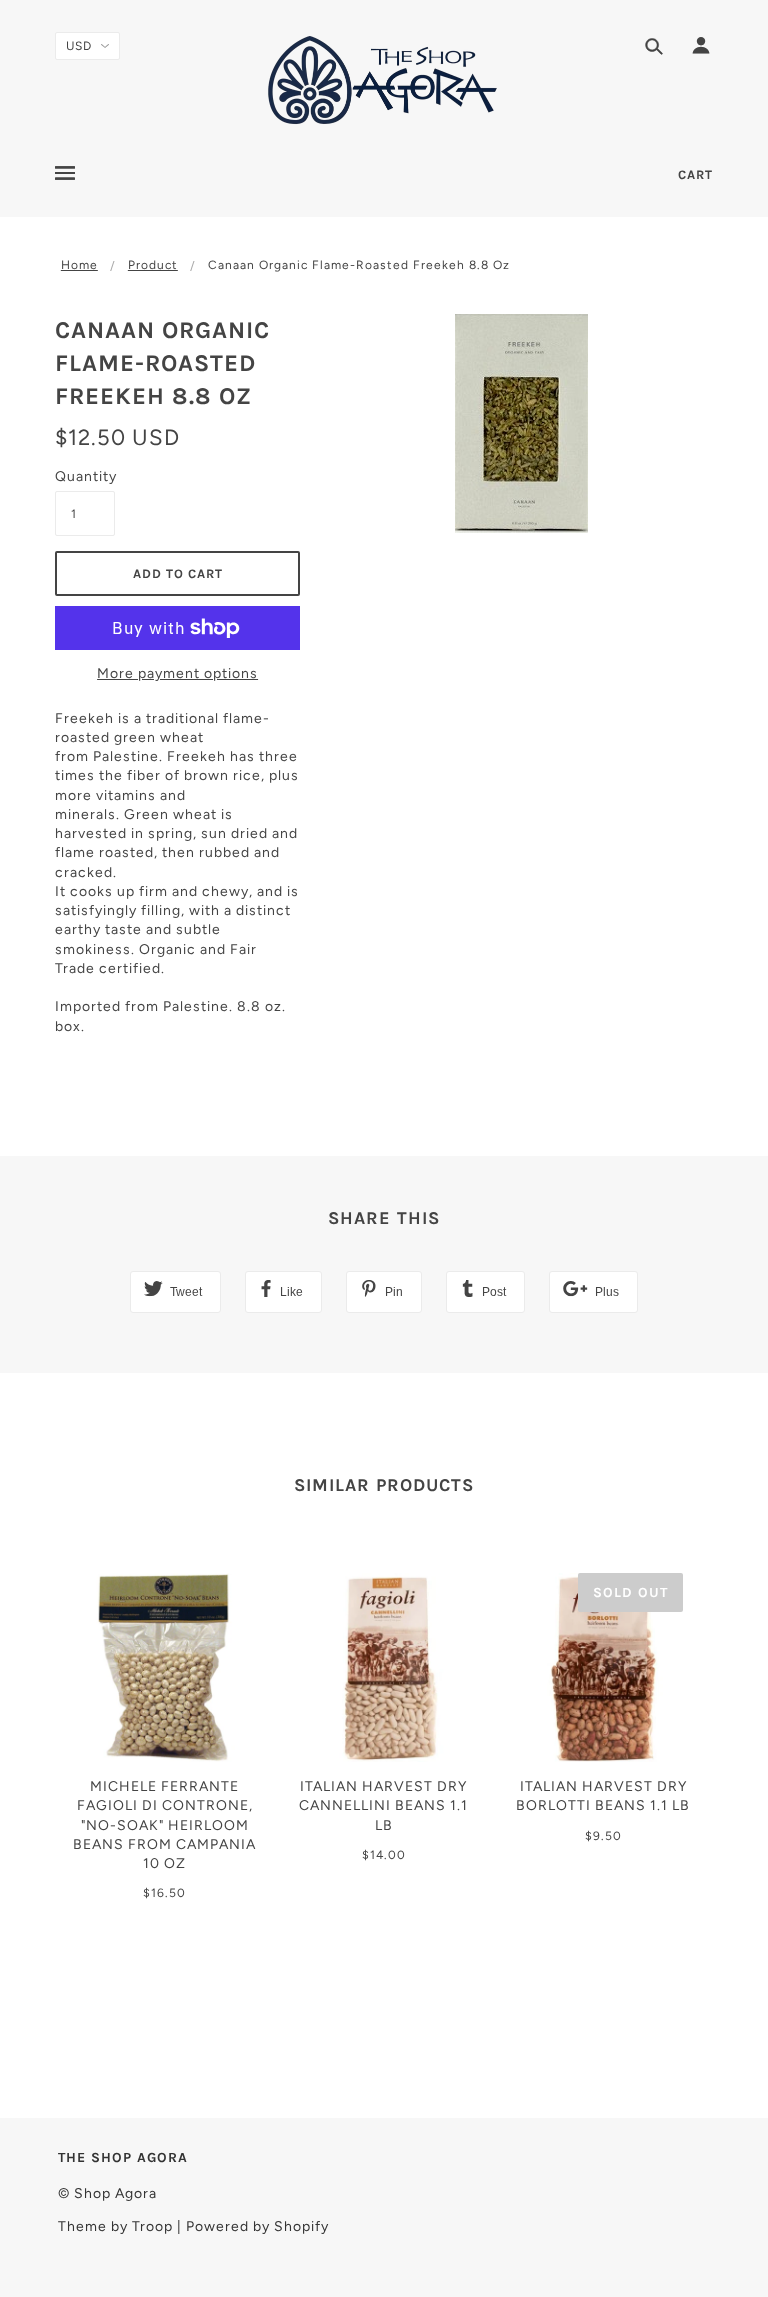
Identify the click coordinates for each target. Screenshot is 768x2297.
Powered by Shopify (257, 2226)
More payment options (177, 673)
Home (79, 265)
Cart (695, 174)
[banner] (384, 80)
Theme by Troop (115, 2226)
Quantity (85, 476)
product (153, 265)
